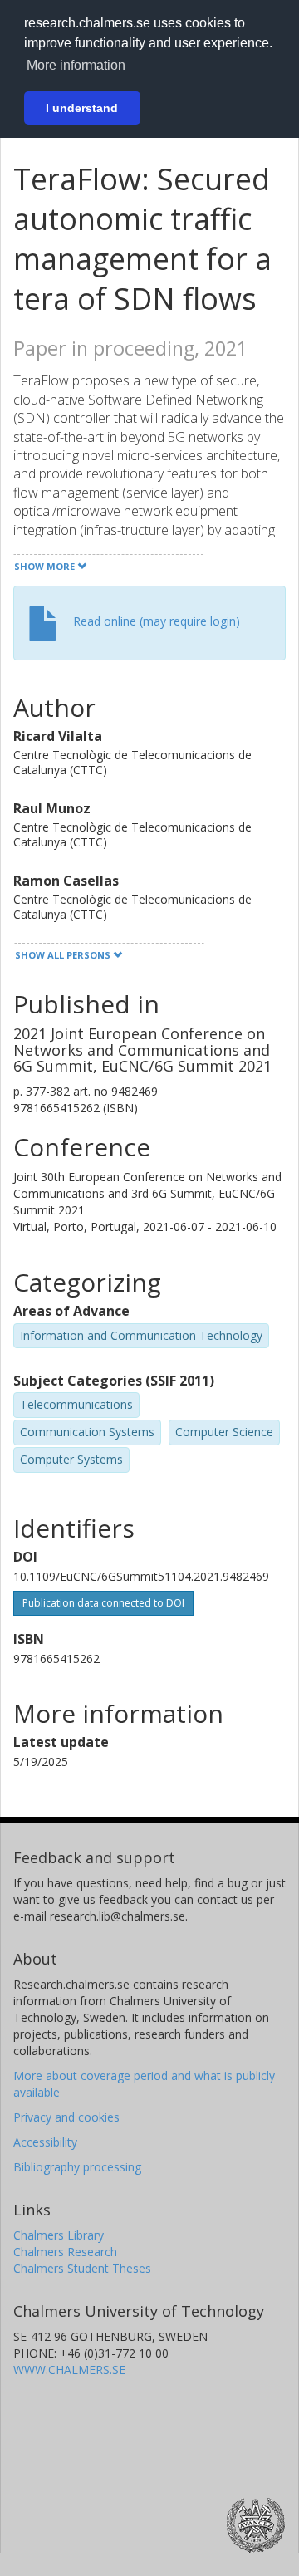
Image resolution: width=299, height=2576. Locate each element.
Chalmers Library (59, 2235)
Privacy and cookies (66, 2117)
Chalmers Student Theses (82, 2268)
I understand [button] (82, 108)
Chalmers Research (65, 2252)
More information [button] (76, 65)
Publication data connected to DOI (103, 1603)
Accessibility (45, 2142)
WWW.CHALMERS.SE (69, 2370)
